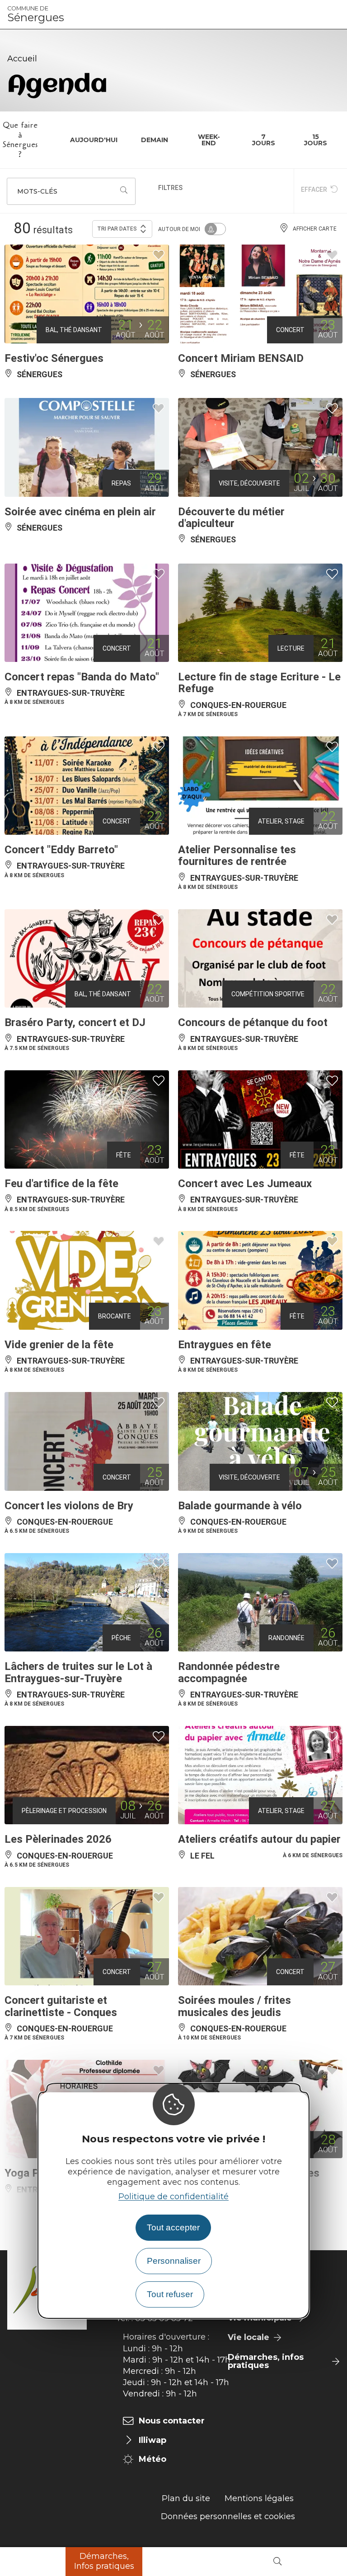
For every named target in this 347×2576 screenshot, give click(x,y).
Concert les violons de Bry (69, 1506)
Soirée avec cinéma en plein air (80, 512)
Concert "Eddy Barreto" (61, 850)
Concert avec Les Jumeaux (245, 1184)
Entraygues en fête (225, 1345)
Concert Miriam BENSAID (241, 358)
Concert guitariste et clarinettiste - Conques (61, 2006)
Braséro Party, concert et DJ (75, 1022)
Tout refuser (170, 2294)
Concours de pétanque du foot (253, 1022)
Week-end (209, 140)
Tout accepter (173, 2227)
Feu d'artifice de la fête (61, 1184)
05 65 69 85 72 (164, 2318)
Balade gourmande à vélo (240, 1506)
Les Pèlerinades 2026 (58, 1839)
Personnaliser (174, 2261)
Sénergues (36, 14)
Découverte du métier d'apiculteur (231, 518)
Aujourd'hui (94, 140)
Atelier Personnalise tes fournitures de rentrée (237, 856)
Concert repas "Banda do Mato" (82, 677)
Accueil (22, 59)
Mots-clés (37, 191)
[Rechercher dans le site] (277, 2562)
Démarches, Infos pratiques (104, 2561)
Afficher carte (315, 229)
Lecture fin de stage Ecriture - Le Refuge (259, 683)
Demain (155, 140)
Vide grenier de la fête (59, 1345)
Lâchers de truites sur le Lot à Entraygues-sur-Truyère (78, 1672)
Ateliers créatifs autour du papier (259, 1839)
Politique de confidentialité (173, 2197)
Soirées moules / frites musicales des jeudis (234, 2006)
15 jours (316, 140)
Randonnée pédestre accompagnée (229, 1672)
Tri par (117, 229)
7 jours (264, 140)
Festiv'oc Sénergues (54, 358)
